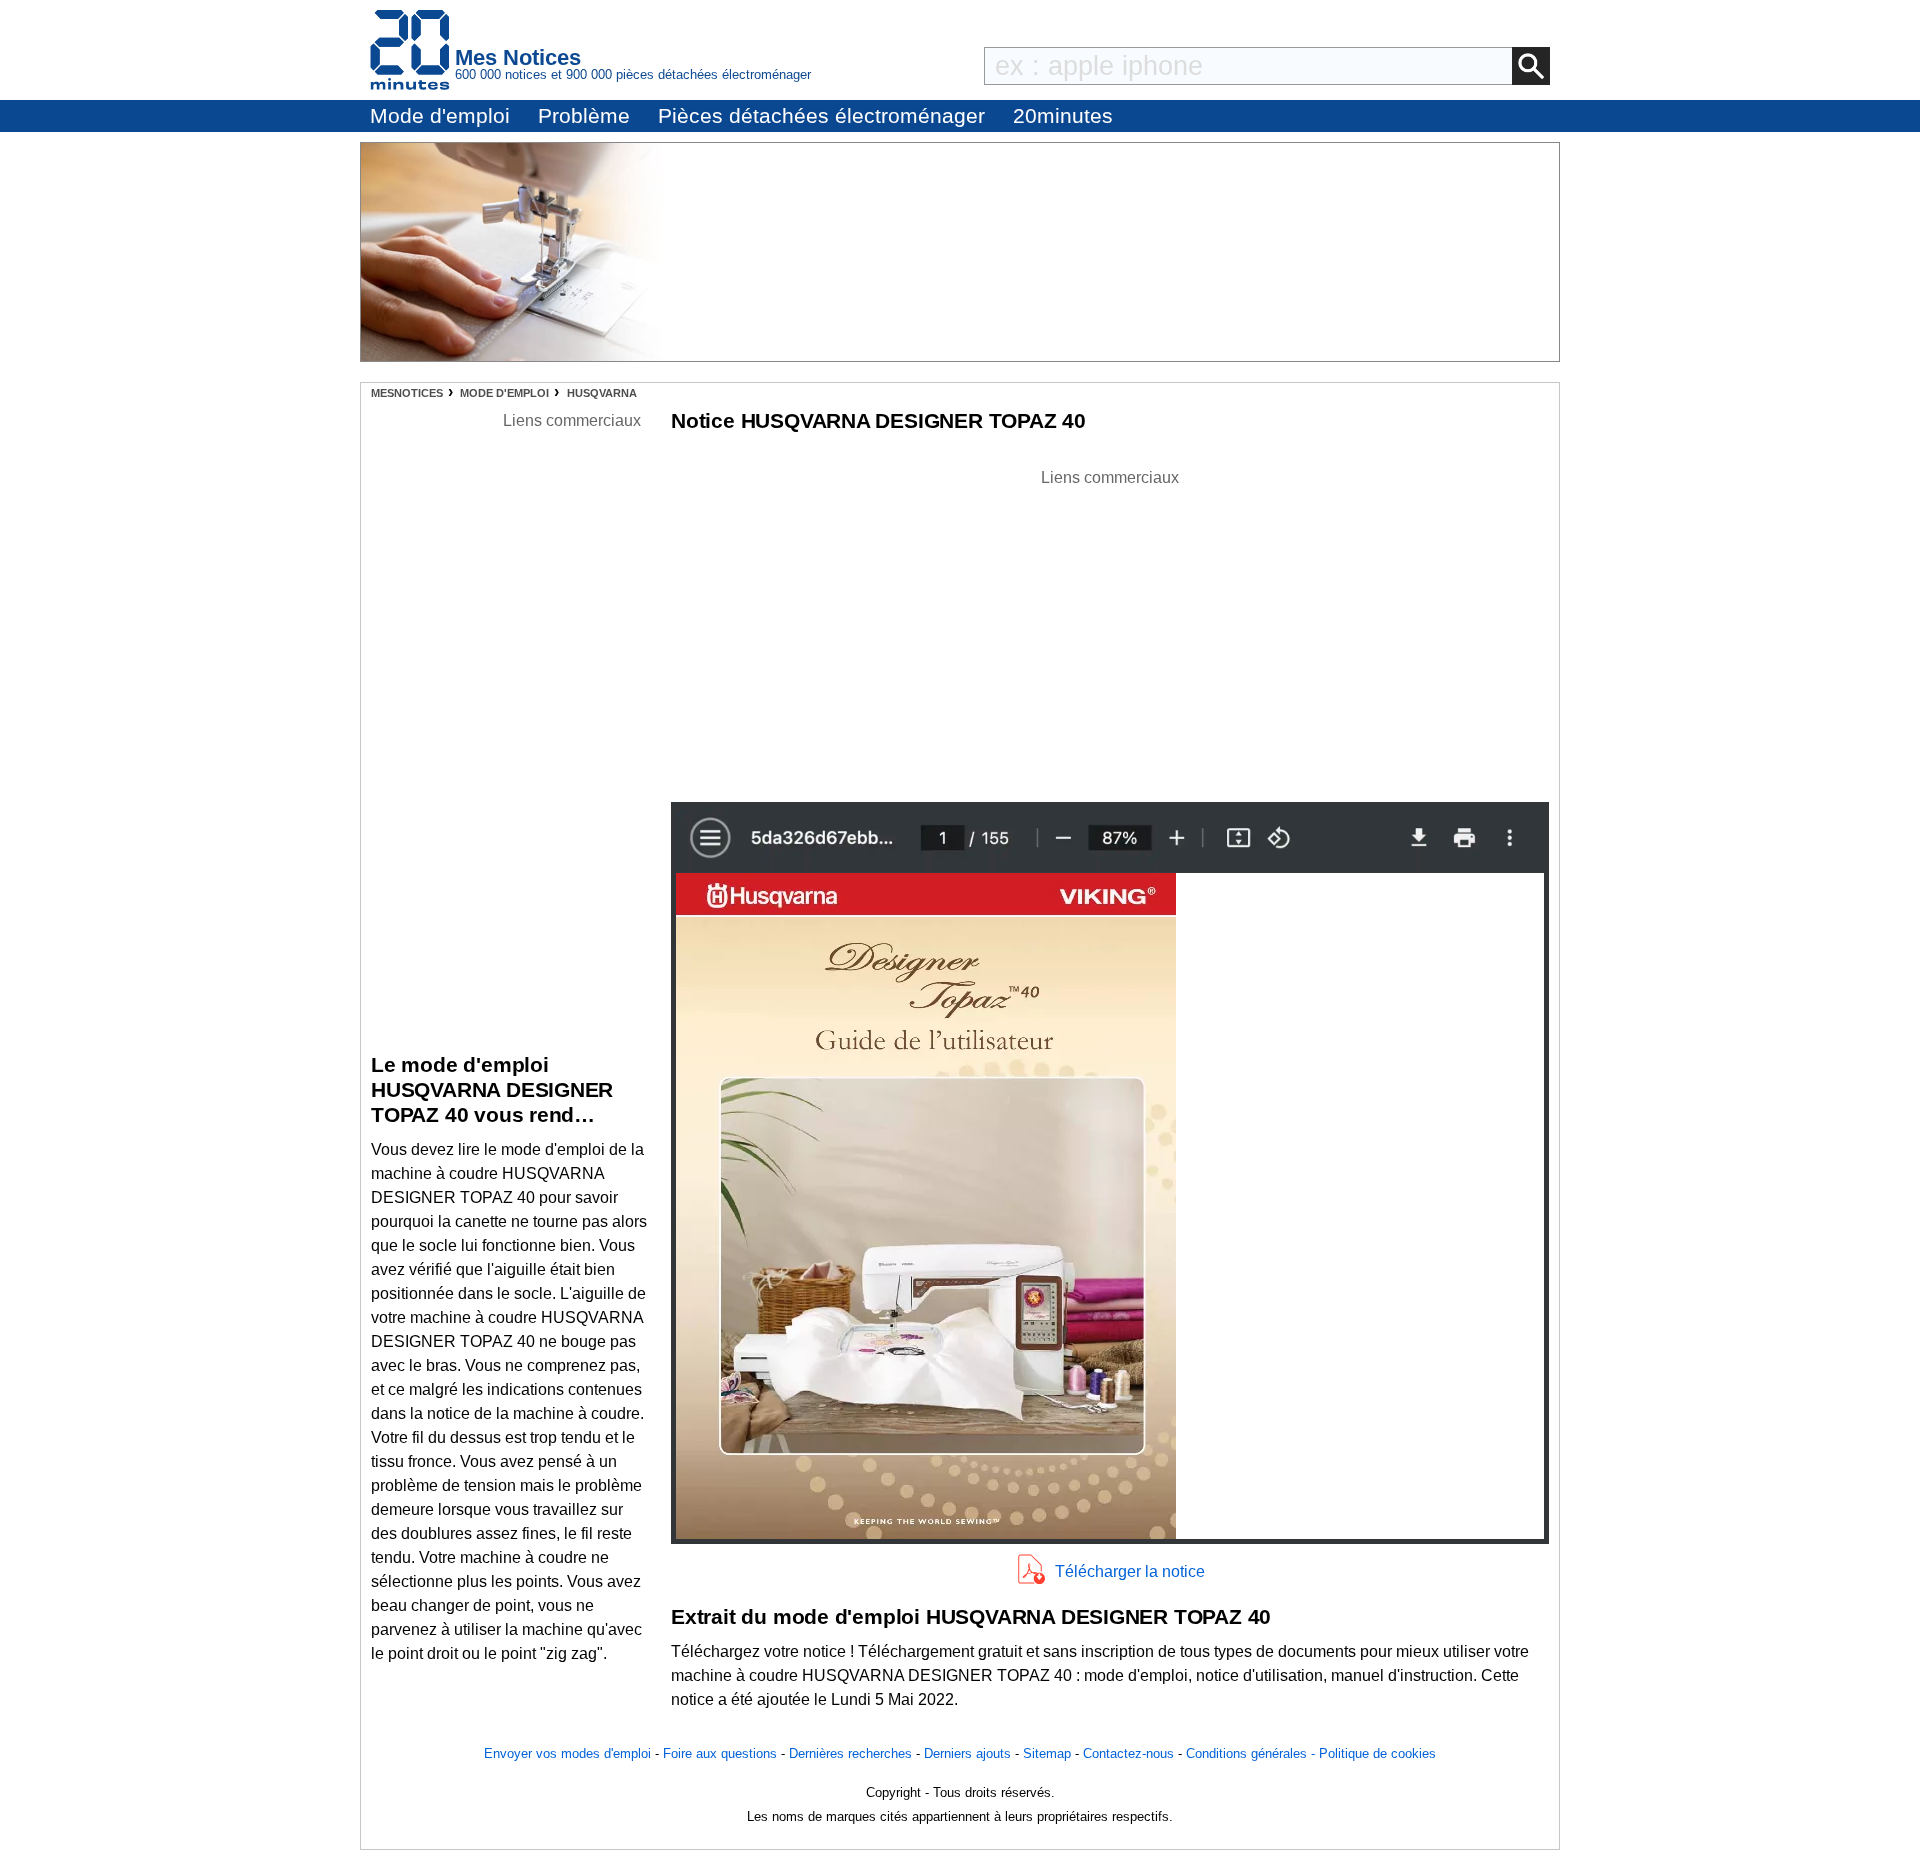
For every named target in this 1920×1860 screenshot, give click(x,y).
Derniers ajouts (967, 1753)
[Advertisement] (1110, 630)
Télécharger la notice (1130, 1571)
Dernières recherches (850, 1753)
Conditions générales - (1252, 1753)
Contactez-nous (1128, 1753)
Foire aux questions (720, 1753)
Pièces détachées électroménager (821, 115)
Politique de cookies (1377, 1753)
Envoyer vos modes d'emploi (567, 1753)
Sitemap (1047, 1753)
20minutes (1063, 115)
